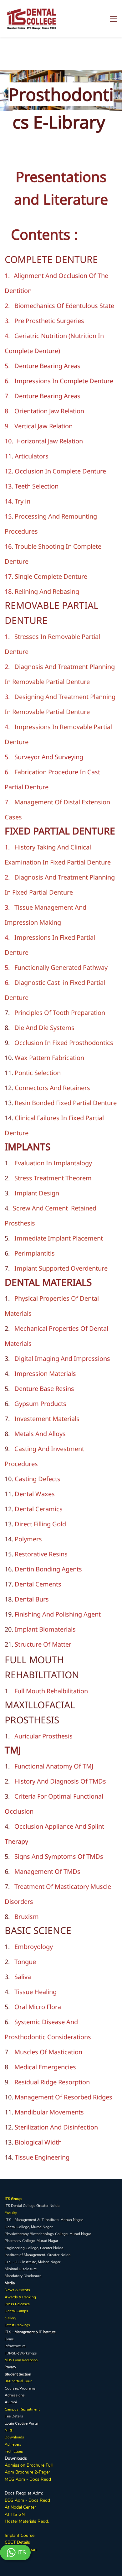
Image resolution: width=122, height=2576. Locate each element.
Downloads (14, 2437)
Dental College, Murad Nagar (29, 2227)
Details (23, 2542)
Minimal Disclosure (21, 2269)
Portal (33, 2423)
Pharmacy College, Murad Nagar (31, 2241)
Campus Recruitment (22, 2409)
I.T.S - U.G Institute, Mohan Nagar (33, 2262)
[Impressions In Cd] (59, 381)
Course (27, 2535)
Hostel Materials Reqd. (27, 2521)
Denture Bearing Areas (47, 366)
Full (48, 2465)
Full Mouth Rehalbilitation (51, 1691)
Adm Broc (15, 2472)
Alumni (11, 2402)
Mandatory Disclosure (23, 2276)
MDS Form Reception (21, 2360)
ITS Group (13, 2199)
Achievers (13, 2444)
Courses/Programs (20, 2388)
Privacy (10, 2367)
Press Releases (17, 2304)
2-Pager (42, 2472)
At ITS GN (15, 2514)
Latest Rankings (17, 2325)
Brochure (36, 2465)
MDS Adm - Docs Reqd (28, 2479)
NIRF (9, 2430)
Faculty (11, 2213)
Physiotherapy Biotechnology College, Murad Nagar (48, 2234)
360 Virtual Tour (18, 2381)
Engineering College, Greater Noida (34, 2248)
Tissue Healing (36, 1992)
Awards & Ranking (20, 2297)
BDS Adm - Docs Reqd (27, 2500)
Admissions (15, 2395)
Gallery (10, 2318)
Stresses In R (33, 637)
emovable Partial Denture (53, 682)
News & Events (17, 2290)
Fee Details (14, 2416)
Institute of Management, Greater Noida (38, 2255)
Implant (12, 2535)
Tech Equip (14, 2451)
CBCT (10, 2542)
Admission (15, 2465)
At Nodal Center (20, 2507)
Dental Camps (16, 2311)
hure (29, 2472)
